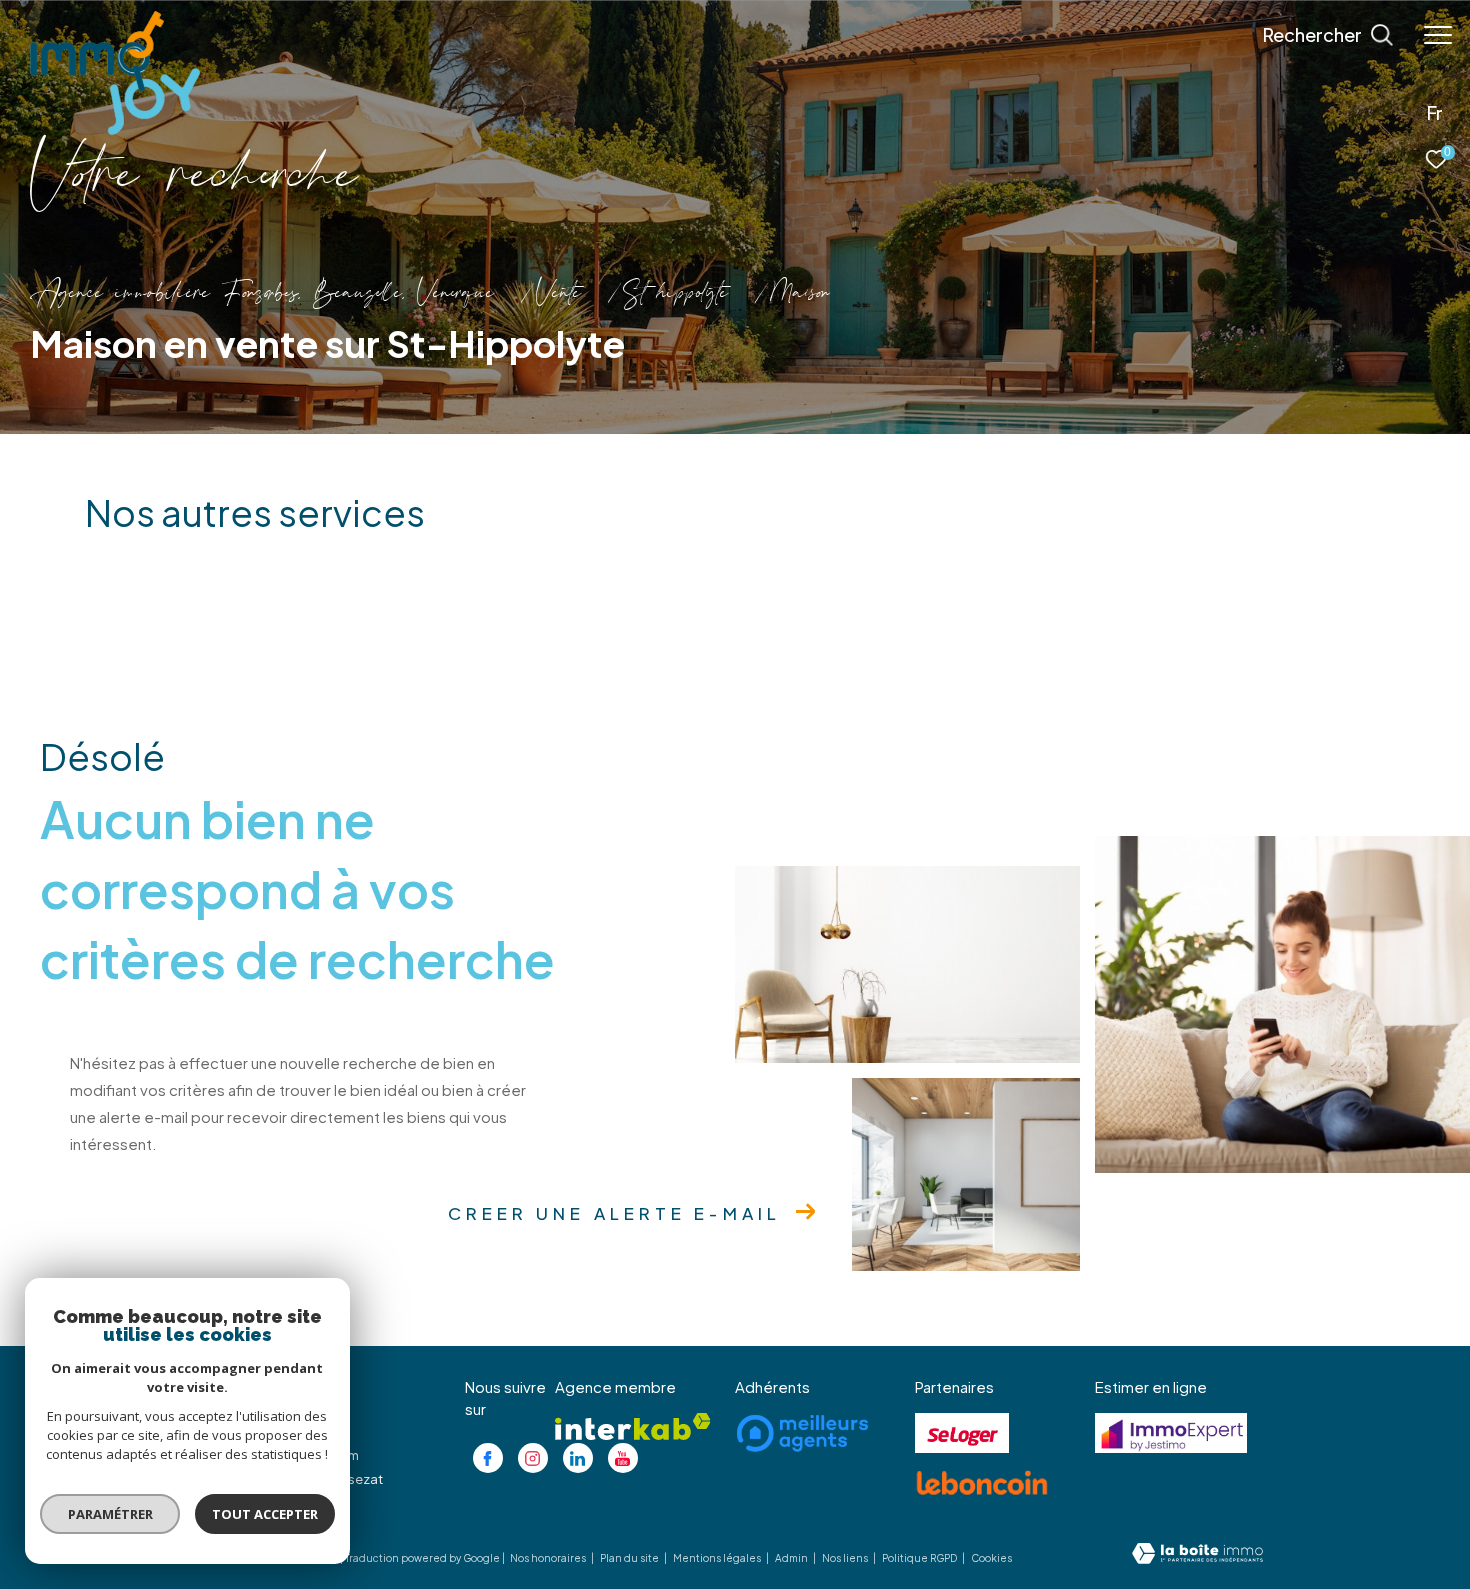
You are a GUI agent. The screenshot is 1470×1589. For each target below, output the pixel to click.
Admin (792, 1558)
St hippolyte (675, 294)
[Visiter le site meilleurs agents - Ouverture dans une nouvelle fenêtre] (802, 1433)
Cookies (991, 1558)
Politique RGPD (919, 1558)
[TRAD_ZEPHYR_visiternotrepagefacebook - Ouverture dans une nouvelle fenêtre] (488, 1458)
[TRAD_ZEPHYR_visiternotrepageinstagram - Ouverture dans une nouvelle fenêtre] (533, 1458)
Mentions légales (718, 1558)
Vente (558, 294)
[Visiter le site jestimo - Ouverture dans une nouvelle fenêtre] (1171, 1433)
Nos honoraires (549, 1558)
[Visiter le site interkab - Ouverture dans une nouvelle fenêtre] (633, 1426)
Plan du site (630, 1558)
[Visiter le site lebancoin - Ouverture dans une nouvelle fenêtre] (982, 1483)
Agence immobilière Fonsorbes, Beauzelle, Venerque (262, 294)
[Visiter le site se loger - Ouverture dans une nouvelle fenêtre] (962, 1433)
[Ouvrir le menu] (1438, 35)
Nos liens (846, 1558)
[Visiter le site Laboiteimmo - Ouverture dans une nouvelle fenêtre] (1197, 1554)
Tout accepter (265, 1514)
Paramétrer (110, 1514)
